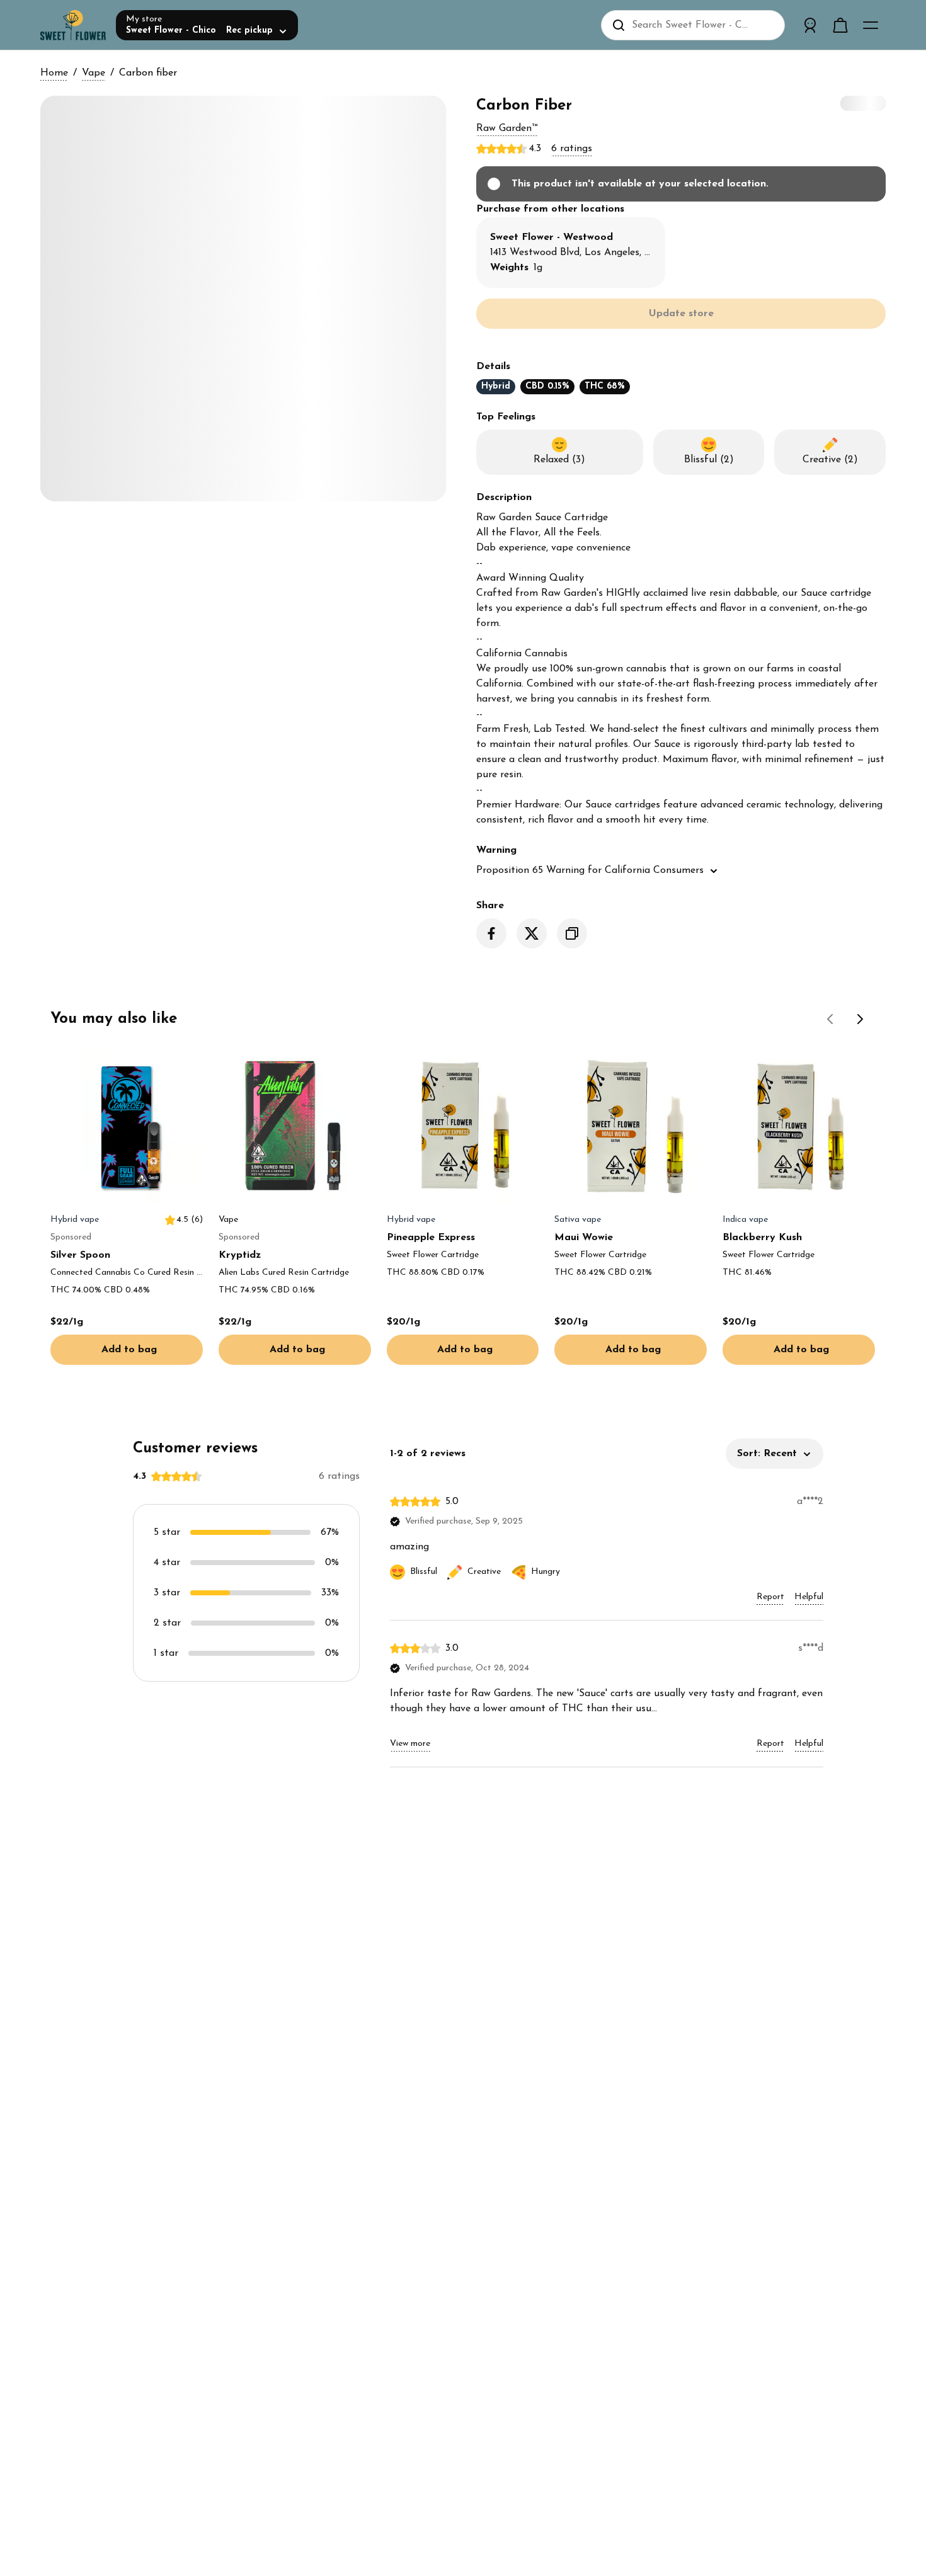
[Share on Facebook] (491, 933)
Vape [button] (94, 73)
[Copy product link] (572, 933)
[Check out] (840, 25)
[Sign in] (810, 25)
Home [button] (54, 73)
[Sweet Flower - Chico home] (73, 25)
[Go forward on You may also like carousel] (860, 1019)
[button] (507, 128)
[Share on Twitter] (532, 933)
